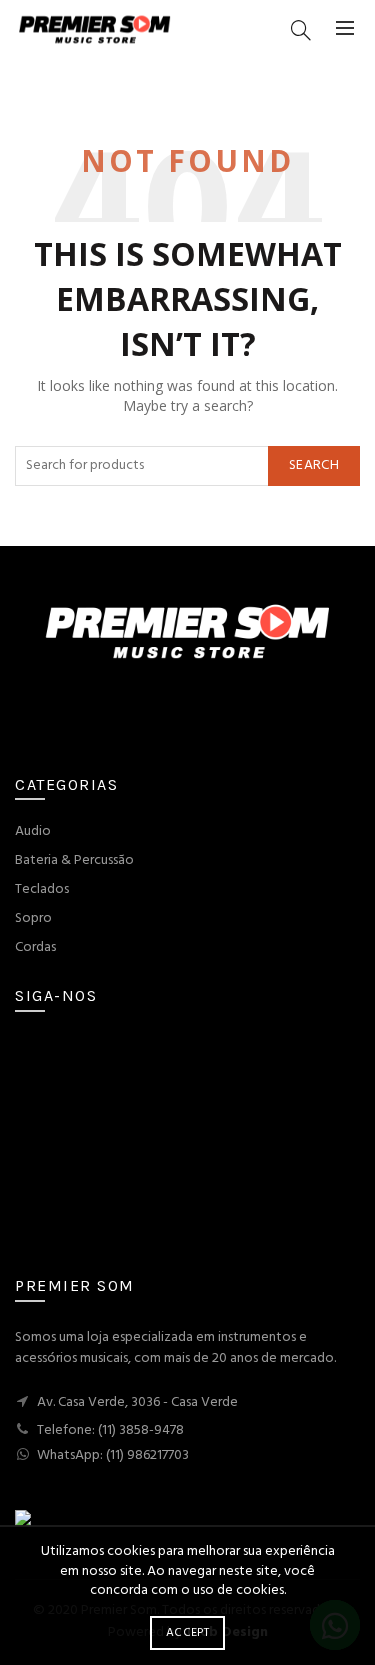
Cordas (35, 947)
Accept (187, 1633)
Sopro (33, 918)
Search (314, 465)
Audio (33, 831)
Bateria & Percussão (74, 860)
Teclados (42, 889)
